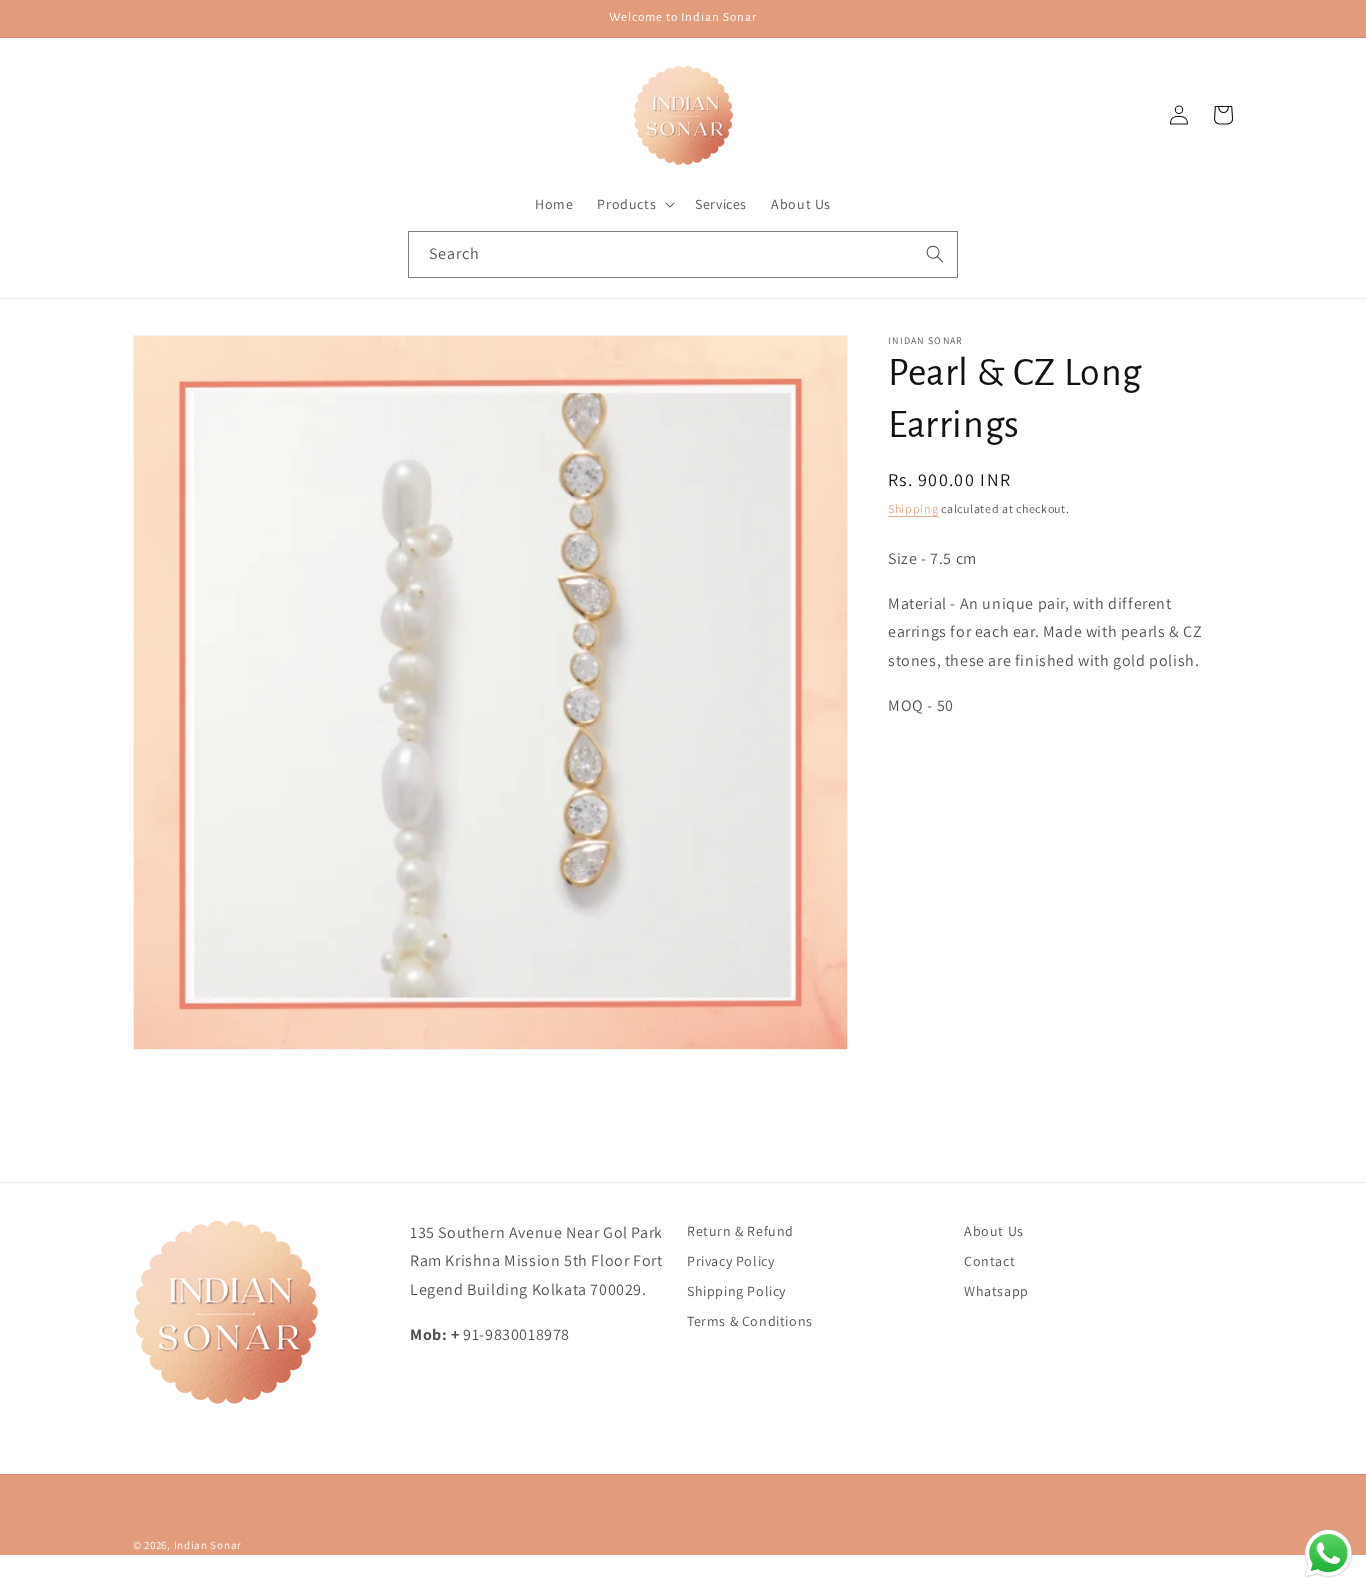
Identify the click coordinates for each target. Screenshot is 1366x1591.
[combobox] (683, 254)
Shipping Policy (736, 1291)
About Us (994, 1231)
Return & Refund (740, 1231)
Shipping (913, 508)
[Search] (935, 254)
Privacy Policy (730, 1261)
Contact (989, 1261)
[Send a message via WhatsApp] (1328, 1553)
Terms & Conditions (750, 1321)
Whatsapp (996, 1291)
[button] (634, 204)
